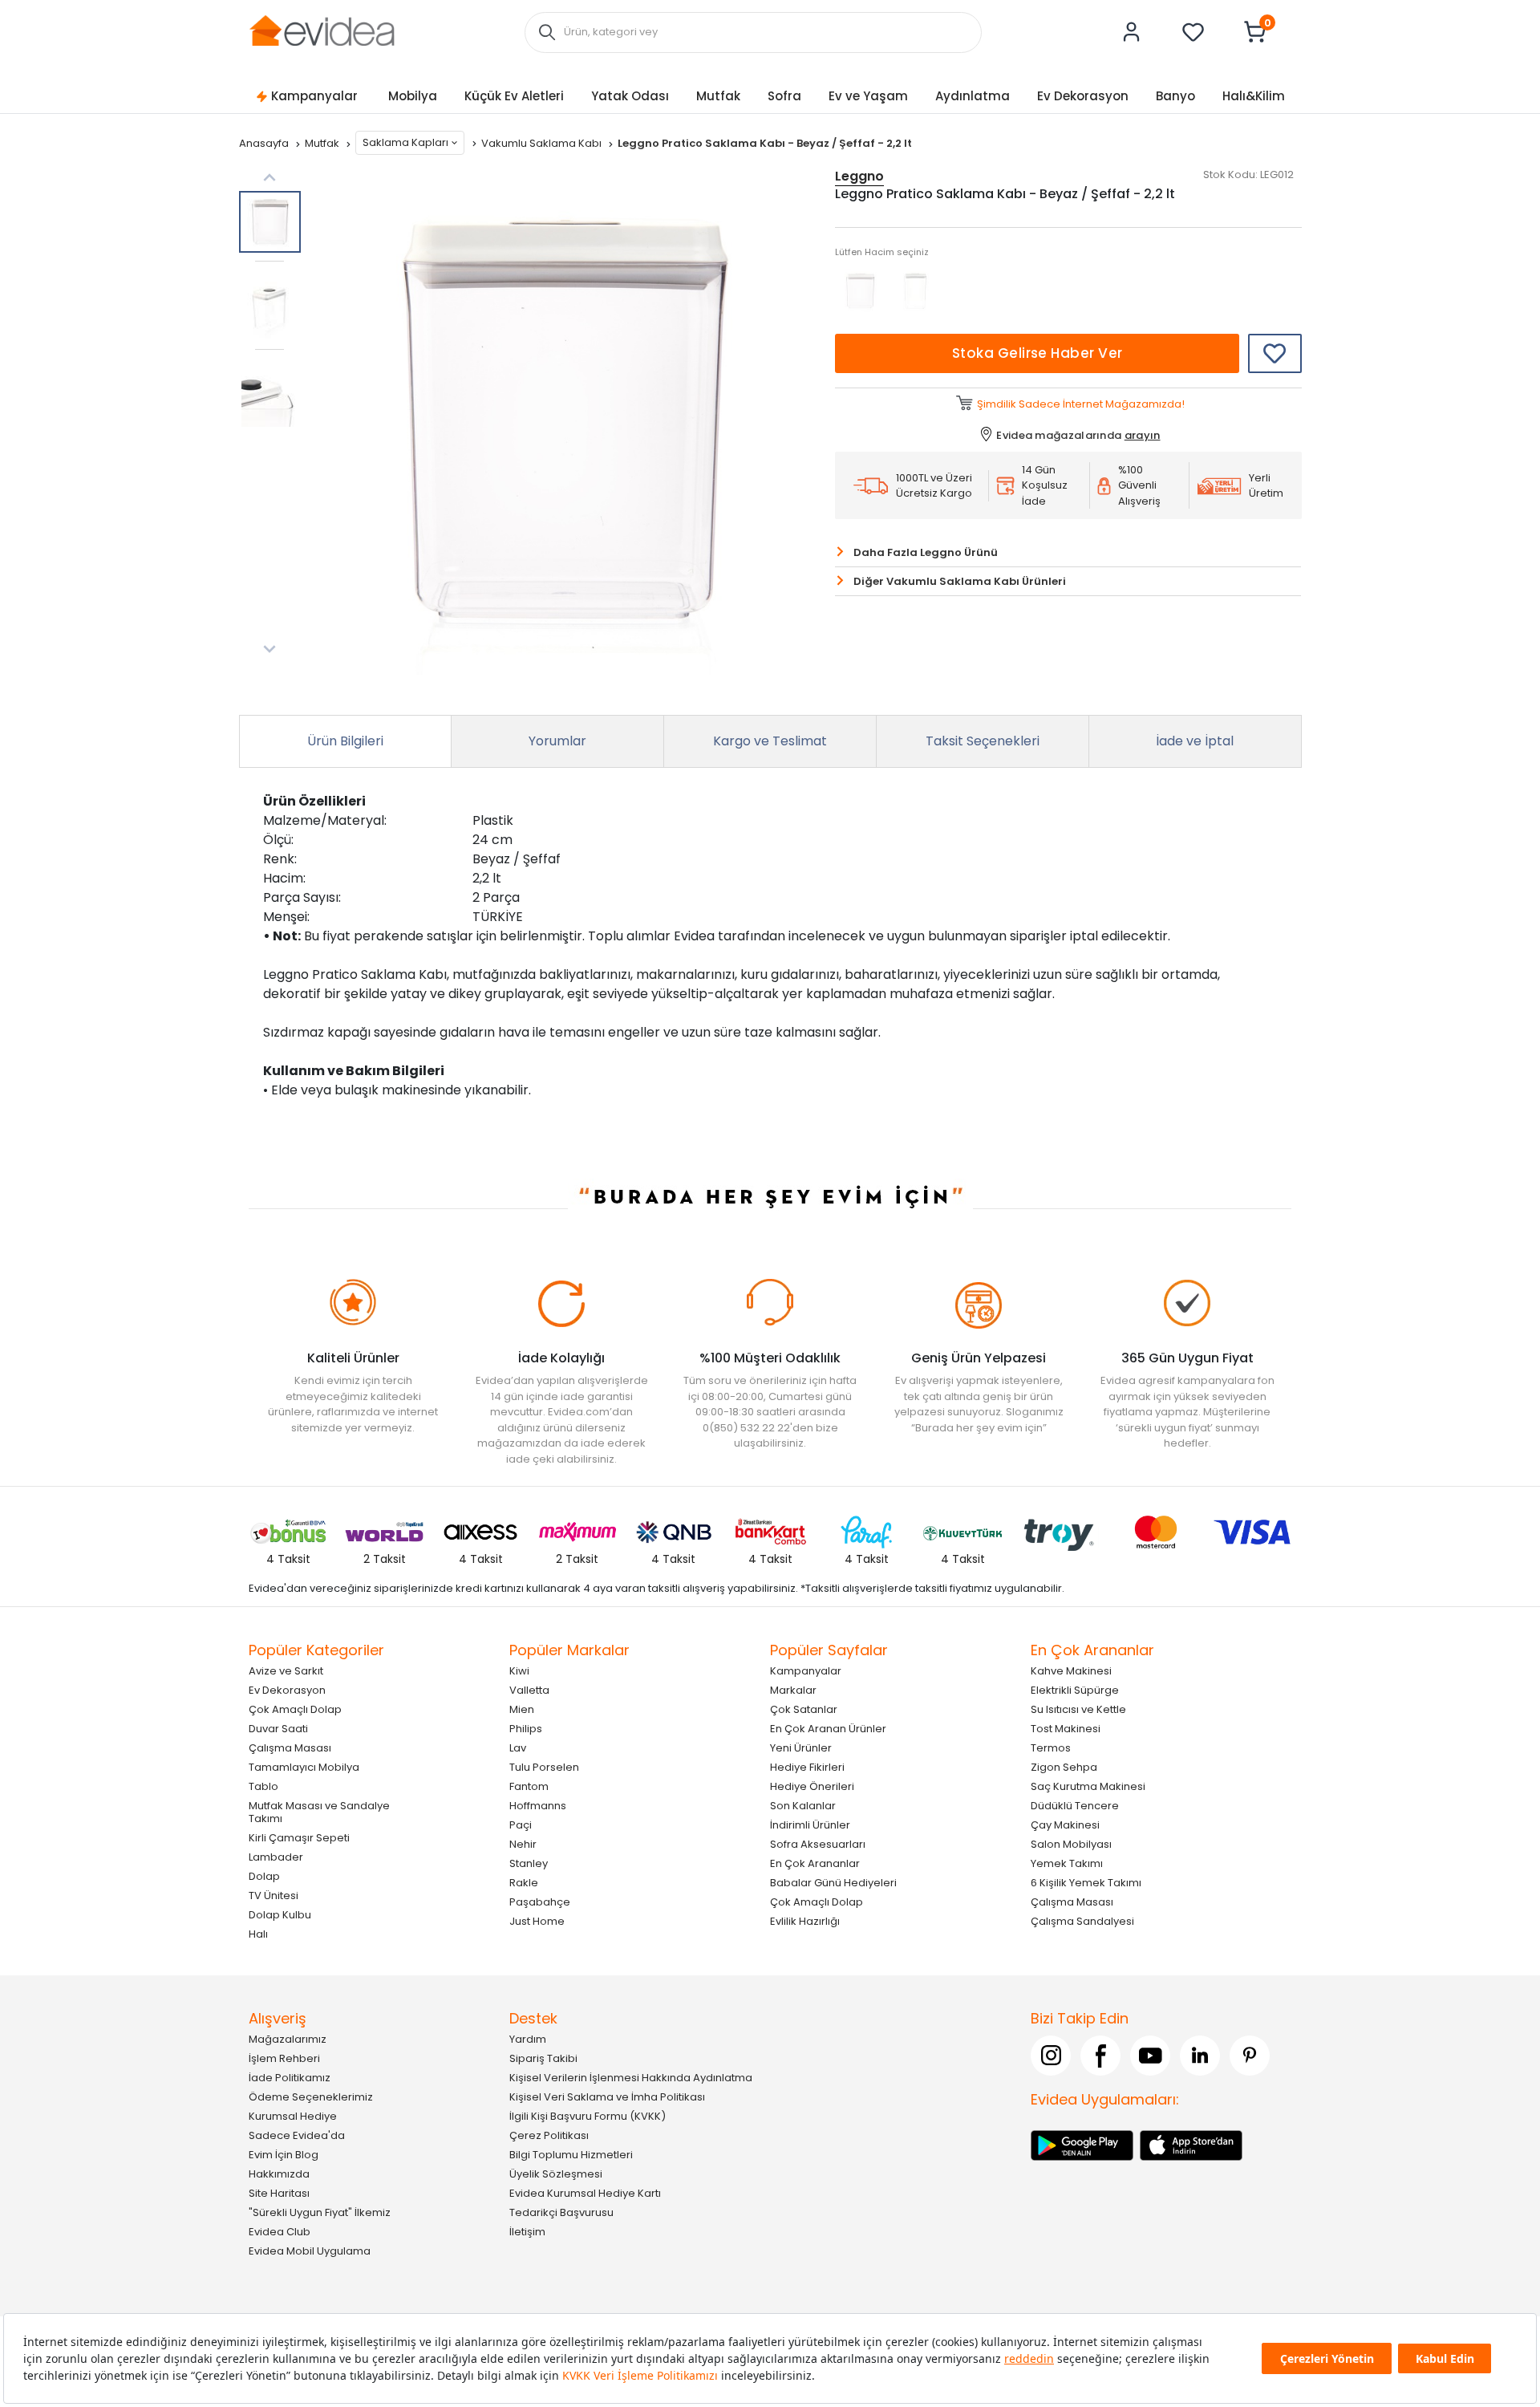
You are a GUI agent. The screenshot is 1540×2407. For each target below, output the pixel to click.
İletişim (527, 2232)
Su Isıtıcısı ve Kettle (1078, 1709)
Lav (518, 1748)
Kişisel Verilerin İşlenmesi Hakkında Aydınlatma (631, 2078)
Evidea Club (280, 2232)
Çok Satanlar (804, 1709)
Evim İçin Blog (284, 2155)
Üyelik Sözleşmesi (556, 2174)
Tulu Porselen (544, 1767)
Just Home (537, 1921)
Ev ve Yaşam (868, 96)
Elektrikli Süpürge (1075, 1690)
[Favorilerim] (1193, 32)
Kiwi (519, 1671)
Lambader (276, 1857)
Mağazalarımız (288, 2039)
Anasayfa (265, 143)
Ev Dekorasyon (1083, 96)
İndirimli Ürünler (810, 1825)
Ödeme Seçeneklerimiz (311, 2097)
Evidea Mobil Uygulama (310, 2251)
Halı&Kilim (1254, 96)
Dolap (264, 1876)
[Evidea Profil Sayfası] (1132, 32)
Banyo (1175, 96)
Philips (526, 1729)
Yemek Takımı (1067, 1863)
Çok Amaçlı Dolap (295, 1709)
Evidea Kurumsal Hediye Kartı (585, 2193)
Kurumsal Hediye (293, 2116)
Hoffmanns (538, 1806)
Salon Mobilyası (1071, 1844)
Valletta (529, 1690)
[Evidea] (322, 31)
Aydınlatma (973, 96)
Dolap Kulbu (280, 1915)
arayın (1143, 435)
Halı (258, 1934)
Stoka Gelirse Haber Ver (1037, 353)
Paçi (521, 1825)
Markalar (793, 1690)
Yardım (528, 2039)
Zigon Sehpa (1064, 1767)
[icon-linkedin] (1200, 2056)
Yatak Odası (630, 96)
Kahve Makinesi (1071, 1671)
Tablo (263, 1786)
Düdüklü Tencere (1075, 1806)
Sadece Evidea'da (297, 2135)
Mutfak (718, 96)
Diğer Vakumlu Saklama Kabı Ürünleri (960, 581)
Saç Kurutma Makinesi (1088, 1786)
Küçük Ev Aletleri (514, 96)
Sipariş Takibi (543, 2058)
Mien (522, 1709)
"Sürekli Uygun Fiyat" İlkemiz (320, 2212)
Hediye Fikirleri (807, 1767)
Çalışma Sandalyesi (1082, 1921)
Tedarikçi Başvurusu (561, 2212)
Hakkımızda (279, 2174)
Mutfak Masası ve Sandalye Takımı (319, 1812)
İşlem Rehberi (284, 2058)
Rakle (524, 1883)
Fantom (529, 1786)
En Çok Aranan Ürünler (828, 1729)
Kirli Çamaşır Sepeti (299, 1838)
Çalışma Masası (290, 1748)
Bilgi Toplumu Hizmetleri (571, 2155)
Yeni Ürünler (801, 1748)
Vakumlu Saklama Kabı (543, 143)
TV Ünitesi (274, 1896)
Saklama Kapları (405, 142)
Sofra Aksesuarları (818, 1844)
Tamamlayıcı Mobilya (304, 1767)
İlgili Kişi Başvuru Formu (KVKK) (588, 2116)
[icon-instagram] (1051, 2056)
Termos (1051, 1748)
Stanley (529, 1863)
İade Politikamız (290, 2078)
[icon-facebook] (1100, 2056)
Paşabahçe (540, 1902)
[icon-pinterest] (1250, 2056)
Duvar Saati (278, 1729)
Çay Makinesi (1065, 1825)
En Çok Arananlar (815, 1863)
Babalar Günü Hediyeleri (833, 1883)
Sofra (784, 96)
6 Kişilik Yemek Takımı (1086, 1883)
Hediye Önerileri (812, 1786)
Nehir (523, 1844)
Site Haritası (279, 2193)
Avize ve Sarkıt (286, 1671)
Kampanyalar (314, 96)
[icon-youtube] (1150, 2056)
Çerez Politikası (549, 2135)
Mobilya (413, 96)
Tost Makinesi (1066, 1729)
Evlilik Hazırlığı (805, 1921)
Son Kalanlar (803, 1806)
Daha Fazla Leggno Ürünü (926, 552)
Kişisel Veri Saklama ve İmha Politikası (607, 2097)
